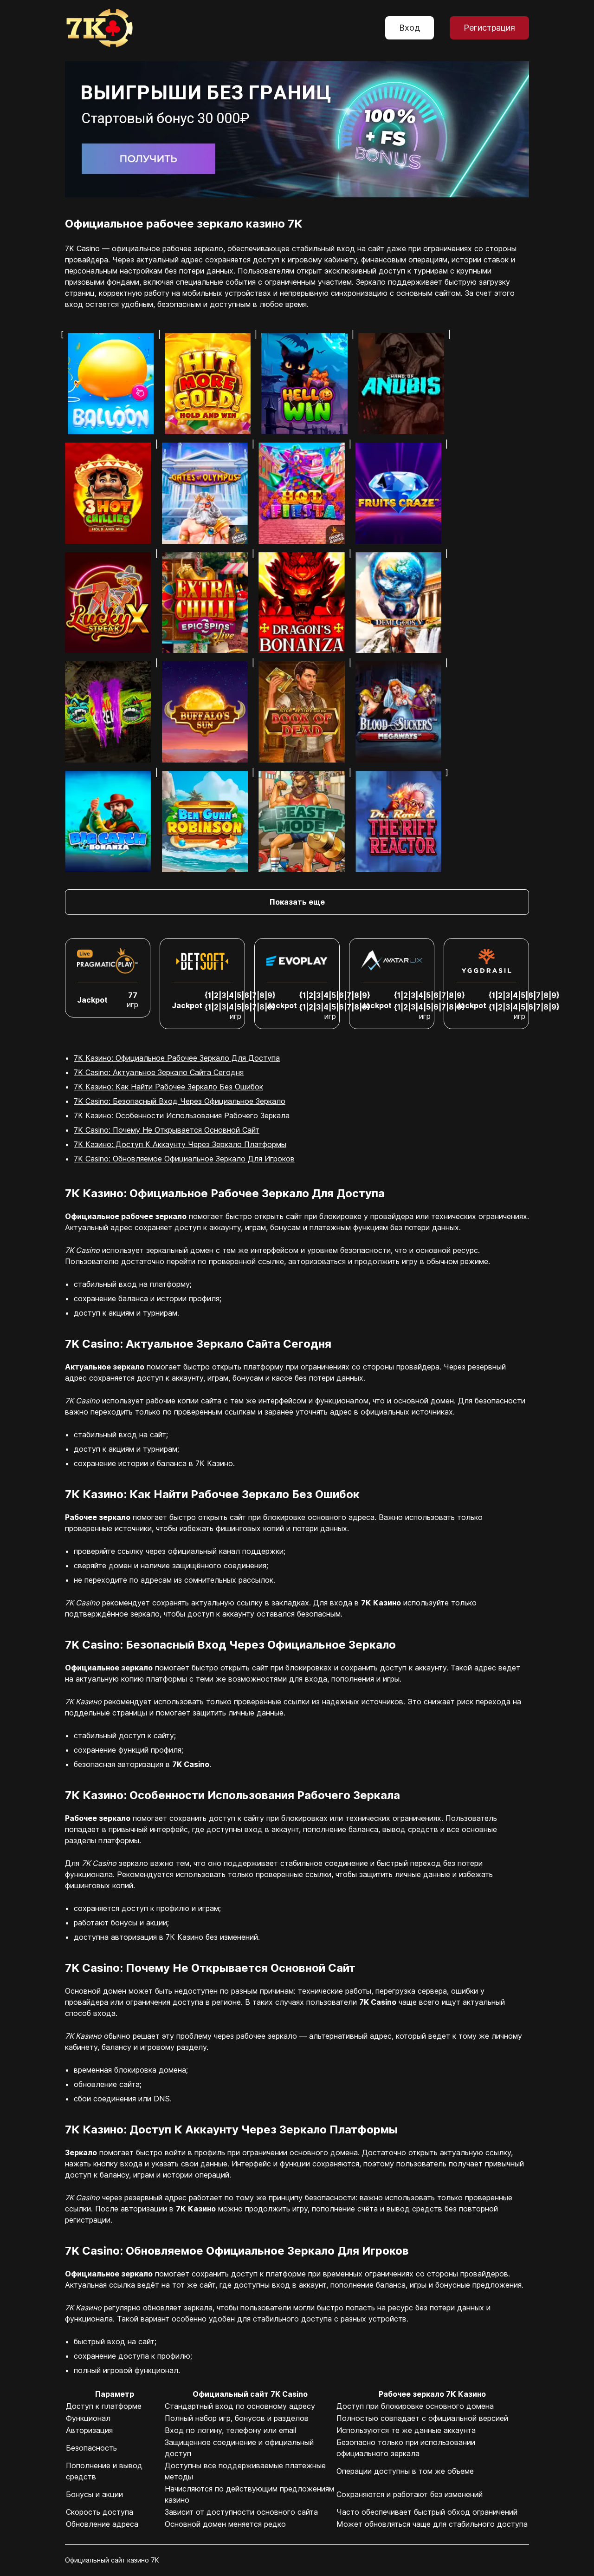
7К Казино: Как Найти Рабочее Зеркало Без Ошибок (168, 1087)
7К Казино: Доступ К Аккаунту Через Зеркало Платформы (180, 1144)
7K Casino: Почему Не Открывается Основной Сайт (167, 1130)
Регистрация (489, 28)
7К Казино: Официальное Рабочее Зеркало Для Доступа (177, 1058)
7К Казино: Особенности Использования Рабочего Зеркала (182, 1115)
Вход (410, 28)
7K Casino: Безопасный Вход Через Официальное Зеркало (180, 1101)
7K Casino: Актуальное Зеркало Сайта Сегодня (159, 1072)
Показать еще (297, 902)
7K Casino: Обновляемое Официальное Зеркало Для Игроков (184, 1159)
